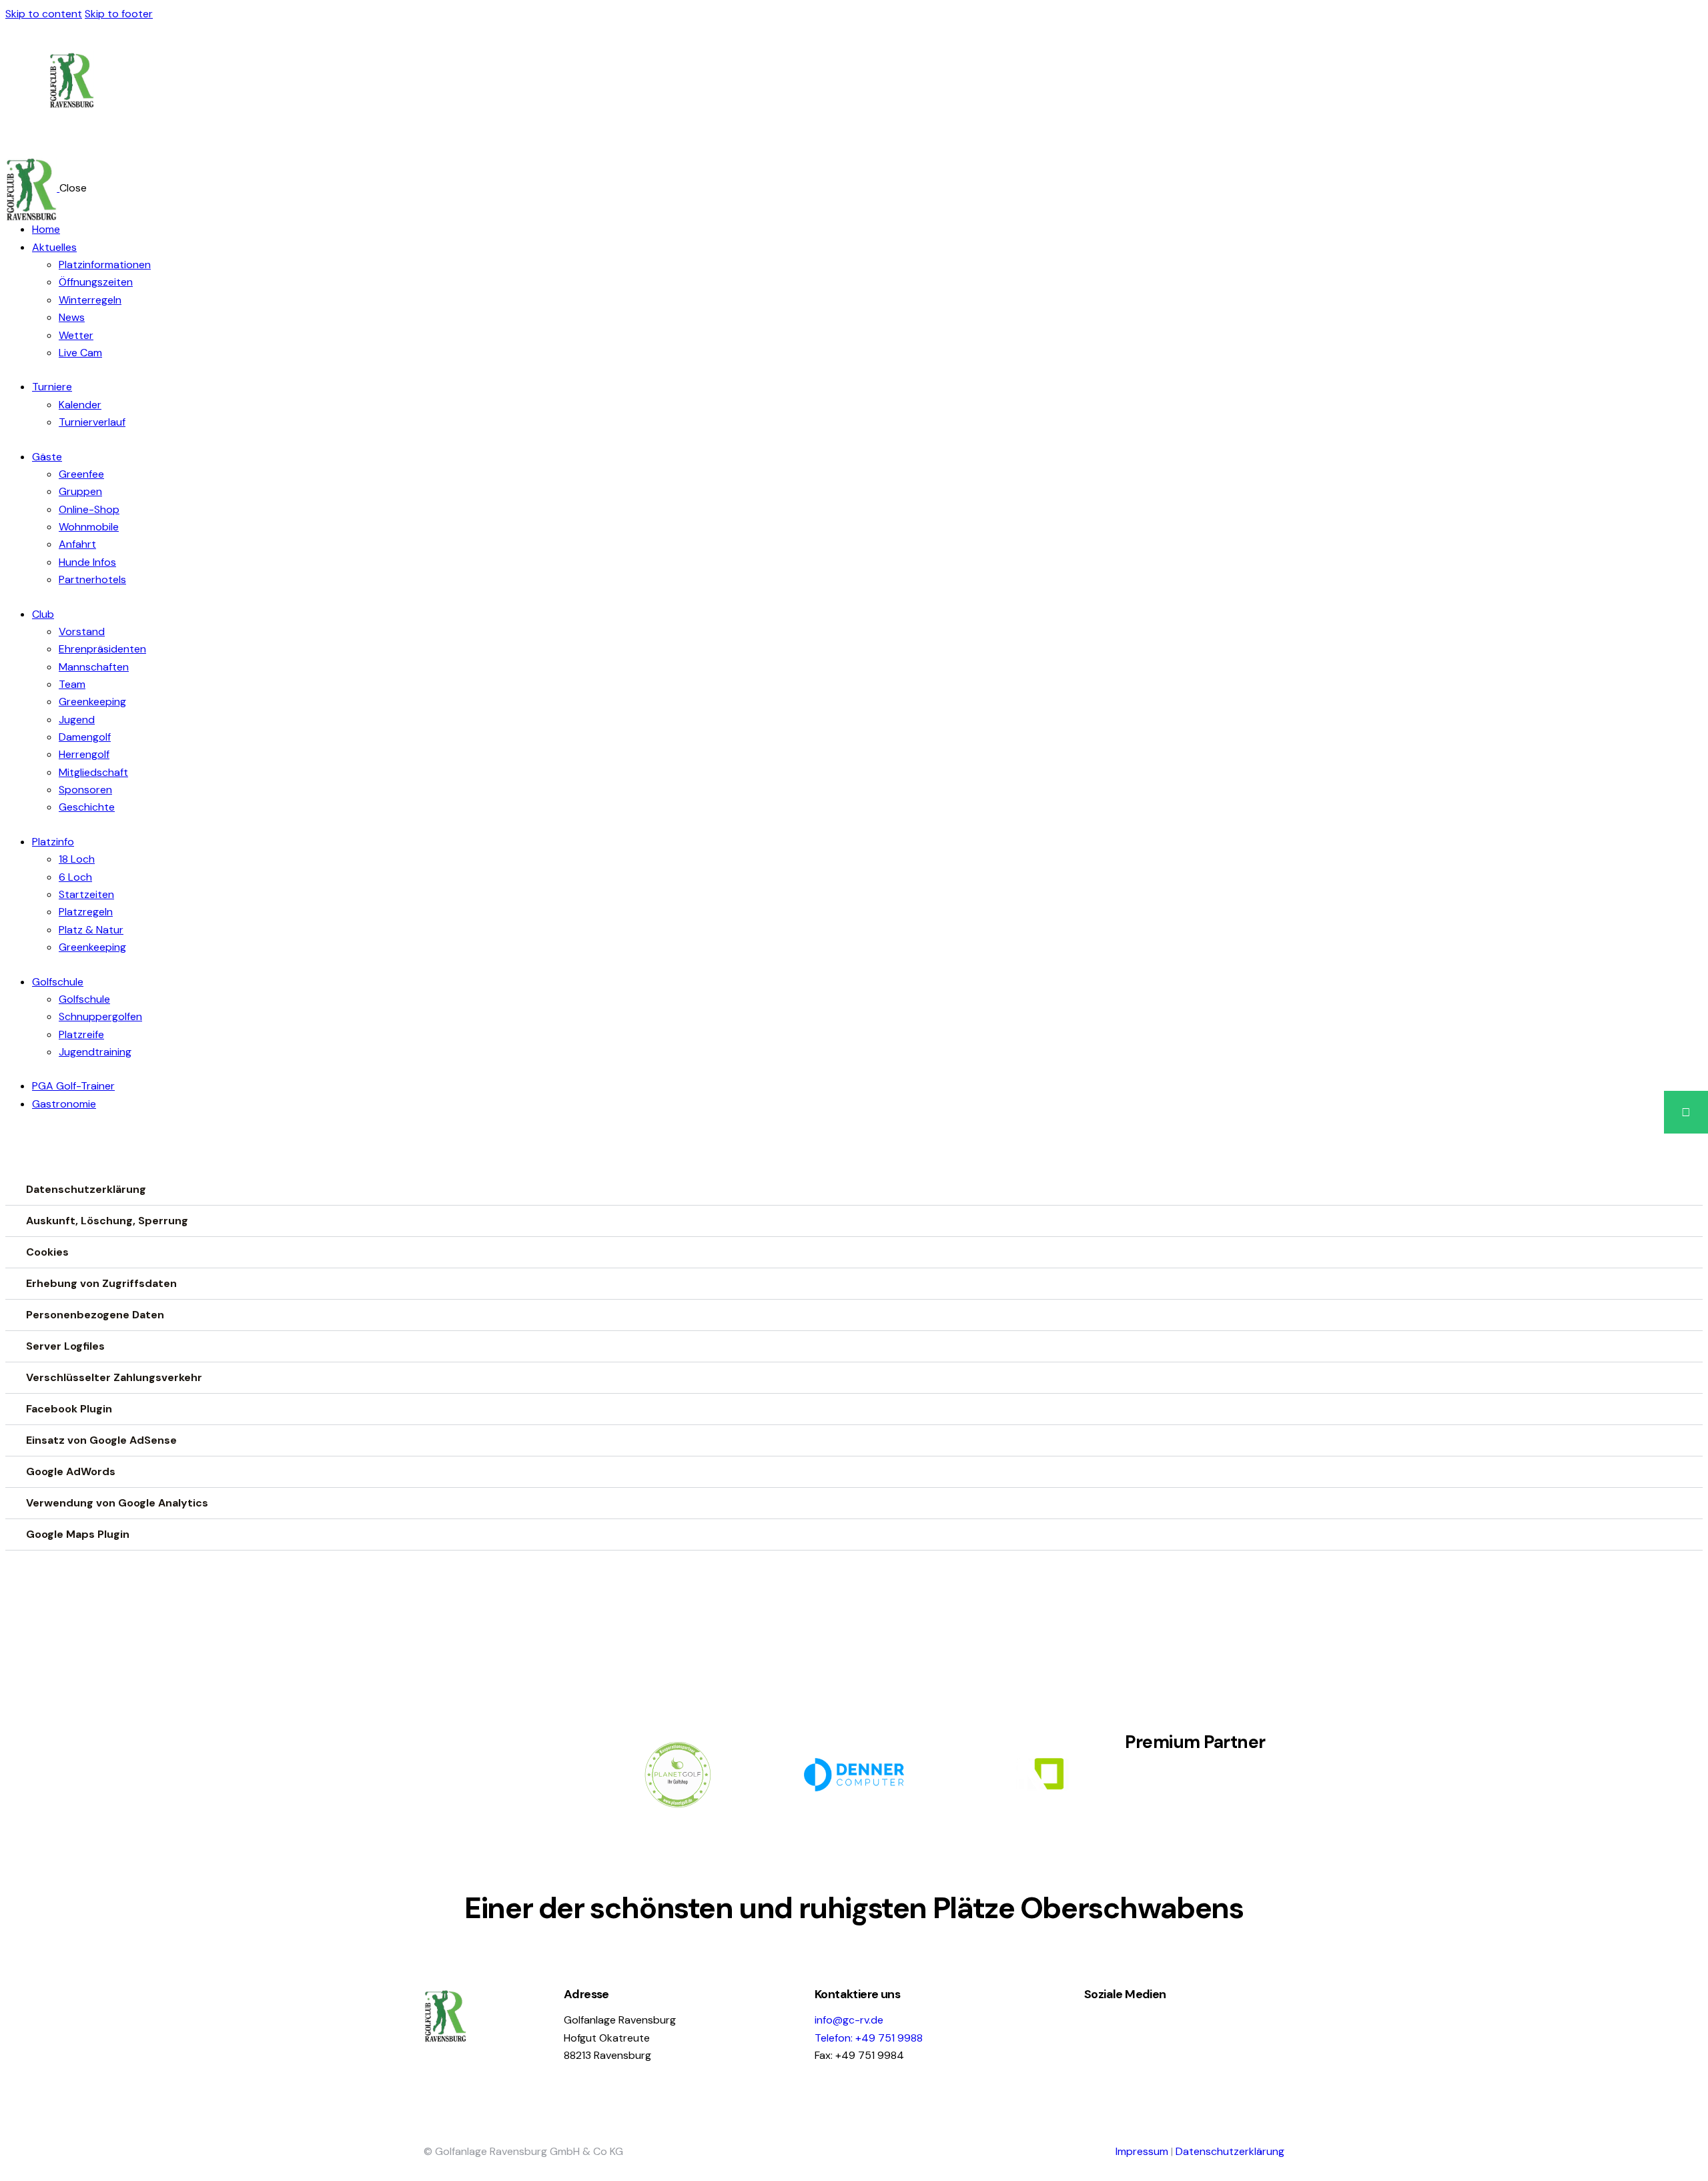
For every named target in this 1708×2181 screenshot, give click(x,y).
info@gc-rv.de (849, 2020)
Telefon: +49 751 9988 (869, 2038)
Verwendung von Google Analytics (117, 1503)
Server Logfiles (65, 1346)
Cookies (47, 1252)
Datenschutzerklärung (86, 1189)
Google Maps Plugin (78, 1534)
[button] (1686, 1112)
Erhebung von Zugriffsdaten (101, 1283)
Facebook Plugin (69, 1409)
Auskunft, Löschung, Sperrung (107, 1221)
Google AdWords (71, 1471)
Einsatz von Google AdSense (101, 1440)
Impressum (1142, 2151)
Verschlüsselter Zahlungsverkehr (114, 1377)
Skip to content (44, 14)
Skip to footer (119, 14)
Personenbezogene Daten (95, 1315)
